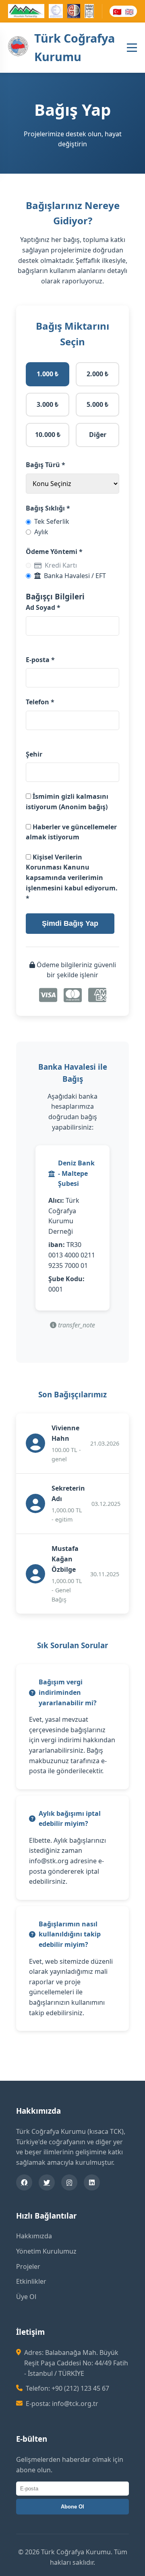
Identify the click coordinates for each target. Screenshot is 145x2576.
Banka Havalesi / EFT (75, 576)
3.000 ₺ (48, 404)
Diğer (98, 435)
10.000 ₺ (48, 435)
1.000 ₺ (48, 374)
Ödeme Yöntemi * (54, 552)
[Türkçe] (117, 11)
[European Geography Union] (56, 12)
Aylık (41, 532)
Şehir (34, 754)
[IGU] (89, 12)
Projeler (28, 2266)
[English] (129, 11)
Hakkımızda (34, 2236)
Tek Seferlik (52, 521)
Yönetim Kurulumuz (46, 2251)
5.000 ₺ (97, 404)
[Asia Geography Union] (74, 12)
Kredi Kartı (61, 565)
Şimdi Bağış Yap (70, 923)
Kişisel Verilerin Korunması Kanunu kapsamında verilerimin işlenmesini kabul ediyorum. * (72, 878)
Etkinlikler (31, 2281)
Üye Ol (26, 2297)
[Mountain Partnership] (26, 12)
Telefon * (40, 702)
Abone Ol (72, 2507)
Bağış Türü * (46, 465)
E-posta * (40, 660)
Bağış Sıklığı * (48, 508)
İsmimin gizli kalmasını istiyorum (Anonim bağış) (67, 802)
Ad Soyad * (43, 607)
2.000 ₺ (97, 374)
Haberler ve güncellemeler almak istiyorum (71, 832)
